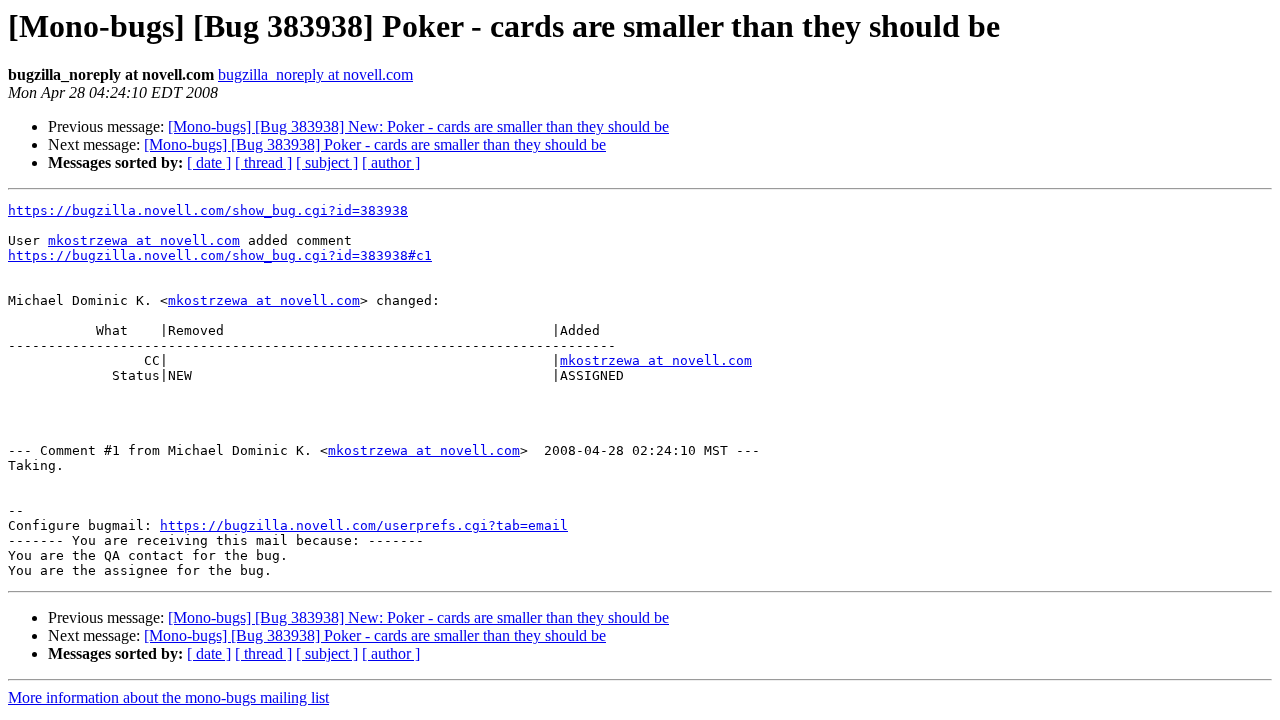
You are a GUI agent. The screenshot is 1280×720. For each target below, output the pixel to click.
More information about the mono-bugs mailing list (168, 697)
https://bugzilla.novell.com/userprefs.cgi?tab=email (364, 525)
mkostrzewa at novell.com (144, 240)
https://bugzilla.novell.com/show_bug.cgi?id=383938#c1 (220, 255)
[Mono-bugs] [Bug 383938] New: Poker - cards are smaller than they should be (418, 126)
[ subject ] (327, 162)
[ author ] (391, 162)
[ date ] (209, 162)
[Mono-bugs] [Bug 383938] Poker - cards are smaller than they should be (375, 144)
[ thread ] (263, 162)
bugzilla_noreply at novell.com (315, 74)
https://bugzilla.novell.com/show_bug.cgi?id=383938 (208, 210)
